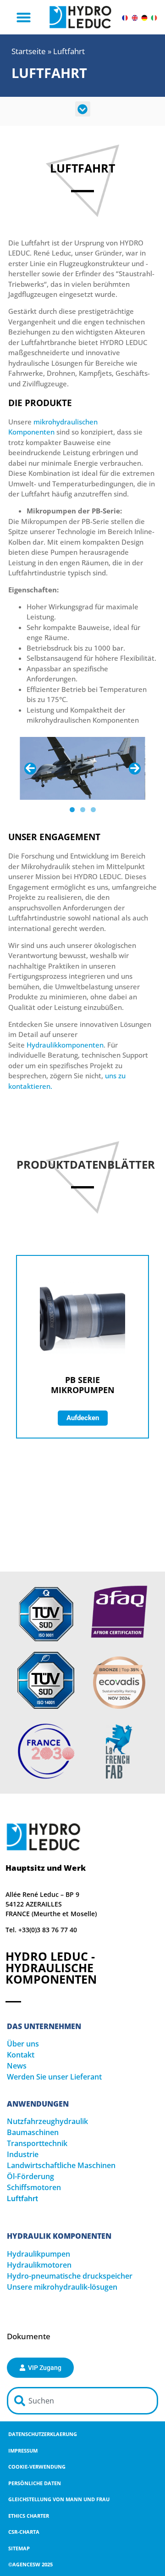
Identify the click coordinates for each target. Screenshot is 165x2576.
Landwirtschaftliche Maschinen (61, 2165)
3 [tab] (93, 810)
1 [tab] (72, 810)
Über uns (23, 2044)
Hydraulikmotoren (39, 2265)
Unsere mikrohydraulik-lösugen (62, 2287)
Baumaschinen (33, 2132)
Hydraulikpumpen (38, 2254)
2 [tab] (83, 810)
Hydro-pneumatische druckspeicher (70, 2276)
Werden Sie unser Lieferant (54, 2077)
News (17, 2066)
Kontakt (21, 2055)
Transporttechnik (37, 2143)
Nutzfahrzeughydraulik (47, 2121)
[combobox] (82, 2401)
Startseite (29, 51)
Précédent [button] (30, 769)
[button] (24, 17)
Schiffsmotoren (34, 2187)
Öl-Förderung (30, 2176)
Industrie (23, 2154)
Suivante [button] (135, 769)
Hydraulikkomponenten (65, 1045)
